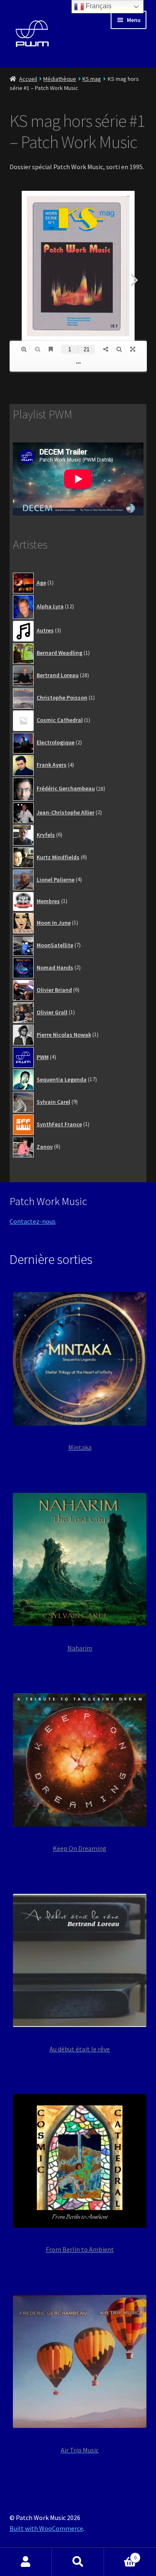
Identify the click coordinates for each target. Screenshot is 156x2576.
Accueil (28, 79)
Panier (120, 2555)
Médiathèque (60, 79)
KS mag (92, 79)
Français (98, 6)
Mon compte (26, 2562)
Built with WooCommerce (46, 2528)
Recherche (78, 2562)
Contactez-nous (33, 1221)
